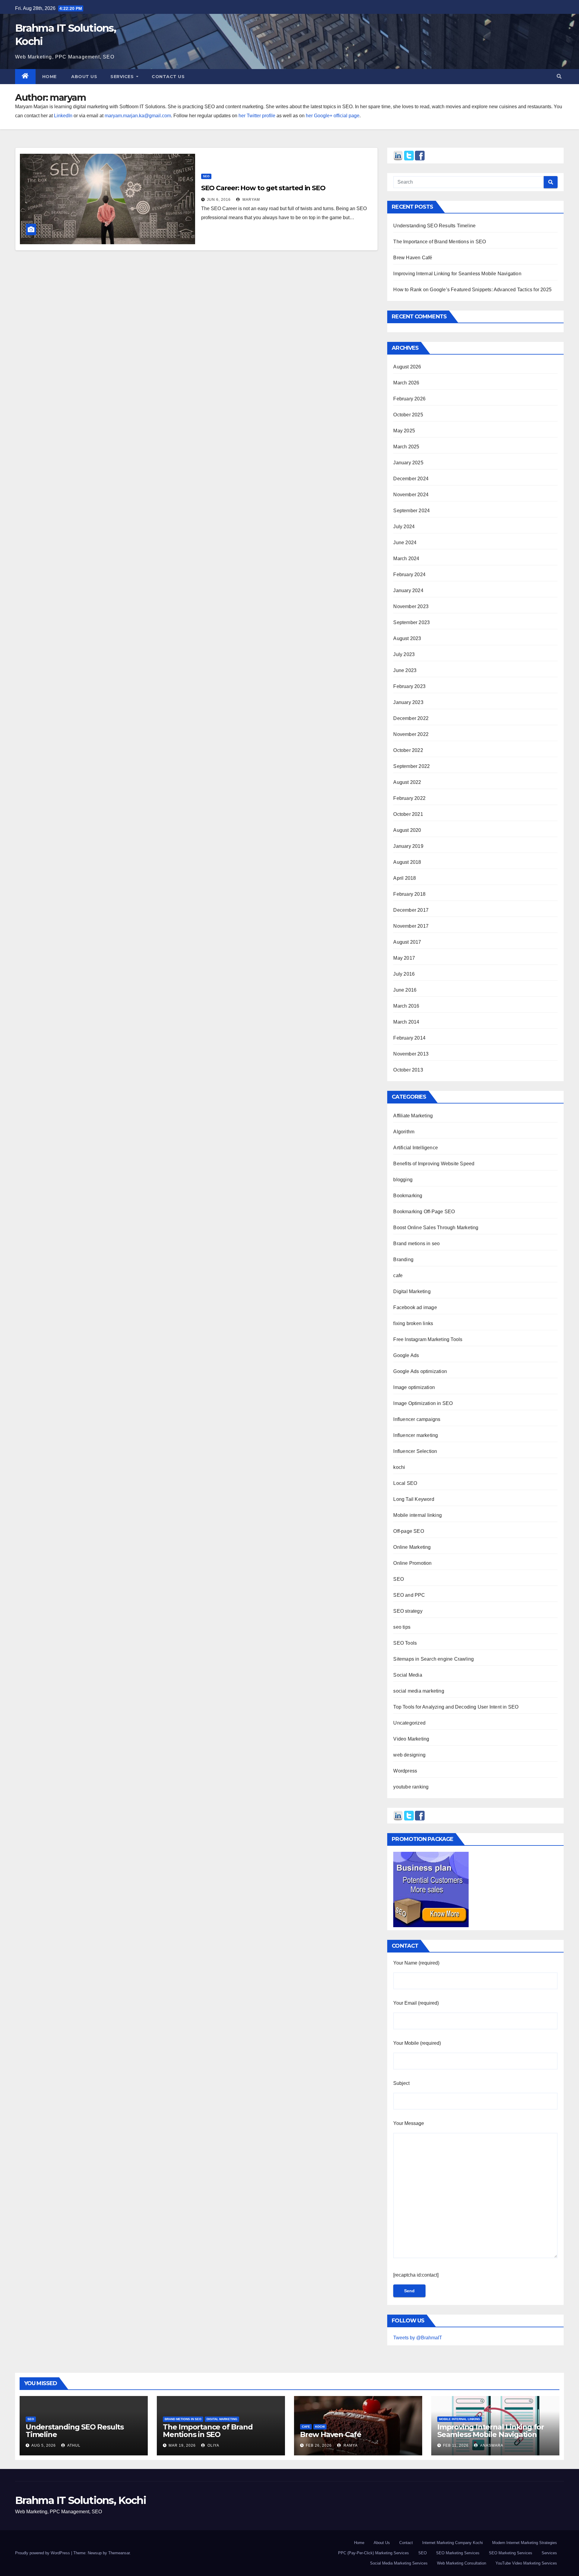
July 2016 (404, 974)
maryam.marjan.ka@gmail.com (138, 116)
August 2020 (407, 830)
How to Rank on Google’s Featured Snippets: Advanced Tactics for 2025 (472, 290)
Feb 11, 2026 (456, 2445)
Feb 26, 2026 (319, 2445)
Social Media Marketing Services (399, 2563)
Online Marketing (412, 1547)
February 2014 (409, 1038)
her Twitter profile (257, 116)
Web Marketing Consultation (462, 2563)
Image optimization (414, 1387)
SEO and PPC (409, 1595)
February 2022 (409, 798)
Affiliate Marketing (413, 1116)
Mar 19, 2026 (182, 2445)
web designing (409, 1755)
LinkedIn (63, 116)
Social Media (408, 1675)
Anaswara (491, 2445)
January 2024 (408, 590)
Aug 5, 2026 (44, 2445)
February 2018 (409, 894)
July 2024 (404, 527)
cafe (398, 1275)
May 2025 (404, 431)
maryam (251, 200)
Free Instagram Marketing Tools (428, 1339)
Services (123, 77)
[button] (559, 76)
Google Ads (406, 1355)
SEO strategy (408, 1611)
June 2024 (405, 543)
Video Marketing (411, 1739)
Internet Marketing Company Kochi (452, 2543)
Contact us (168, 77)
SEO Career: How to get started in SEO (263, 188)
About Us (382, 2543)
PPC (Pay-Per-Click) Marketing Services (373, 2553)
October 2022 (408, 750)
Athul (73, 2445)
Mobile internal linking (418, 1515)
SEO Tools (405, 1643)
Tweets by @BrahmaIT (418, 2338)
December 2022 (411, 718)
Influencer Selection (415, 1451)
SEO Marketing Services (458, 2553)
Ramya (350, 2445)
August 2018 (407, 862)
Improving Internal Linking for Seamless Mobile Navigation (457, 274)
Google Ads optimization (420, 1371)
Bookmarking (408, 1196)
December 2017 (411, 910)
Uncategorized (409, 1723)
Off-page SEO (408, 1531)
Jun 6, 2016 (219, 200)
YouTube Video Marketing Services (526, 2563)
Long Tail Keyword (414, 1499)
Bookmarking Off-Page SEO (424, 1212)
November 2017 (411, 926)
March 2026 (406, 383)
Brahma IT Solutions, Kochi (81, 2500)
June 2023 (405, 670)
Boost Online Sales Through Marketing (436, 1228)
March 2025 (406, 447)
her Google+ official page (333, 116)
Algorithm (404, 1132)
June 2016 (405, 990)
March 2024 (406, 559)
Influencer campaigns (417, 1419)
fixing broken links (413, 1323)
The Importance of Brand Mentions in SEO (440, 242)
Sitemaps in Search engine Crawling (433, 1659)
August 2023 (407, 638)
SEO (206, 176)
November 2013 (411, 1054)
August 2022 (407, 782)
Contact (406, 2543)
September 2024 (411, 511)
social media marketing (419, 1691)
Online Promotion (412, 1563)
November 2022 (411, 734)
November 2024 (411, 495)
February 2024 (409, 575)
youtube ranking (411, 1787)
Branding (403, 1260)
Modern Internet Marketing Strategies (525, 2543)
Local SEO (405, 1483)
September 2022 (411, 766)
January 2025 (408, 463)
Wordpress (405, 1771)
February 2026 (409, 399)
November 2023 (411, 606)
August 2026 (407, 367)
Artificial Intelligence (416, 1148)
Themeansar (119, 2553)
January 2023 (408, 702)
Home (49, 77)
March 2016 (406, 1006)
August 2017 (407, 942)
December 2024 (411, 479)
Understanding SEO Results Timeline (434, 226)
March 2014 (406, 1022)
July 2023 (404, 654)
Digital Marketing (412, 1291)
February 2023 (409, 686)
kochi (399, 1467)
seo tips (402, 1627)
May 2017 (404, 958)
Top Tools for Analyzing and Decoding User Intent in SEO (456, 1707)
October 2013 (408, 1070)
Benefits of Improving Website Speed (434, 1164)
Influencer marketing (416, 1435)
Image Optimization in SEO (423, 1403)
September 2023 (411, 622)
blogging (403, 1180)
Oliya (213, 2445)
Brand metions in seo (416, 1244)
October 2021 (408, 814)
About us (84, 77)
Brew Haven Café (413, 258)
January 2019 (408, 846)
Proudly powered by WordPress (43, 2553)
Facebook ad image (415, 1307)
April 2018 (405, 878)
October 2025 (408, 415)
